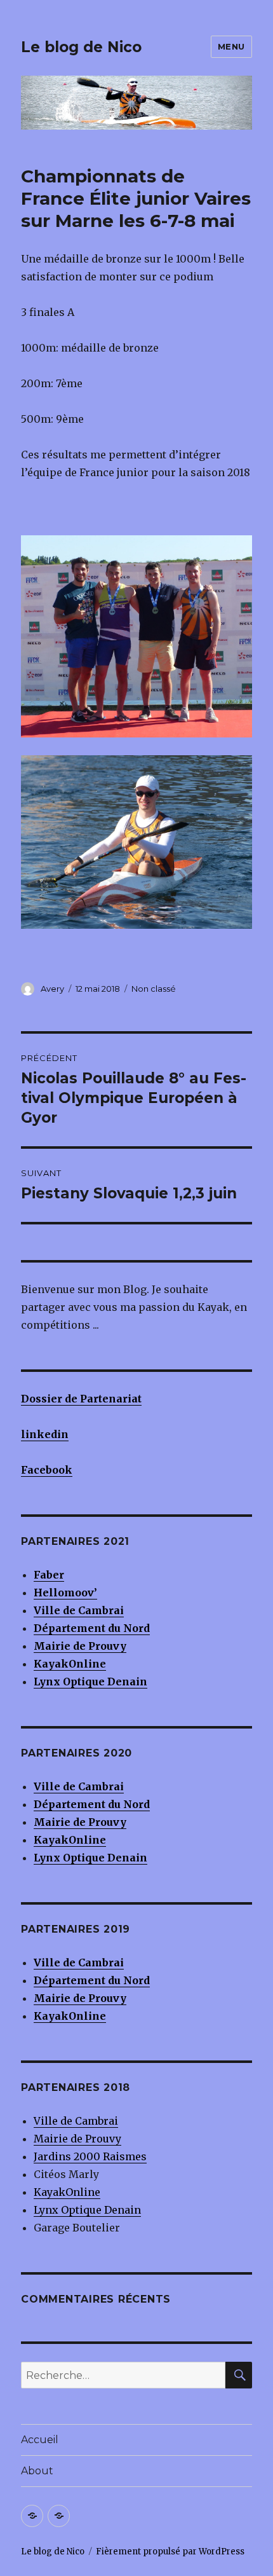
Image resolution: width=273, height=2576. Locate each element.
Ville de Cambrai (79, 1610)
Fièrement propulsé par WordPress (170, 2552)
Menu (231, 46)
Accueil (40, 2440)
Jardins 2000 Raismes (90, 2156)
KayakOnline (67, 2192)
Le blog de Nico (81, 47)
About (37, 2471)
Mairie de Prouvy (80, 1646)
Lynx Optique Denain (87, 2210)
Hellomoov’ (65, 1593)
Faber (49, 1575)
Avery (52, 989)
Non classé (154, 989)
